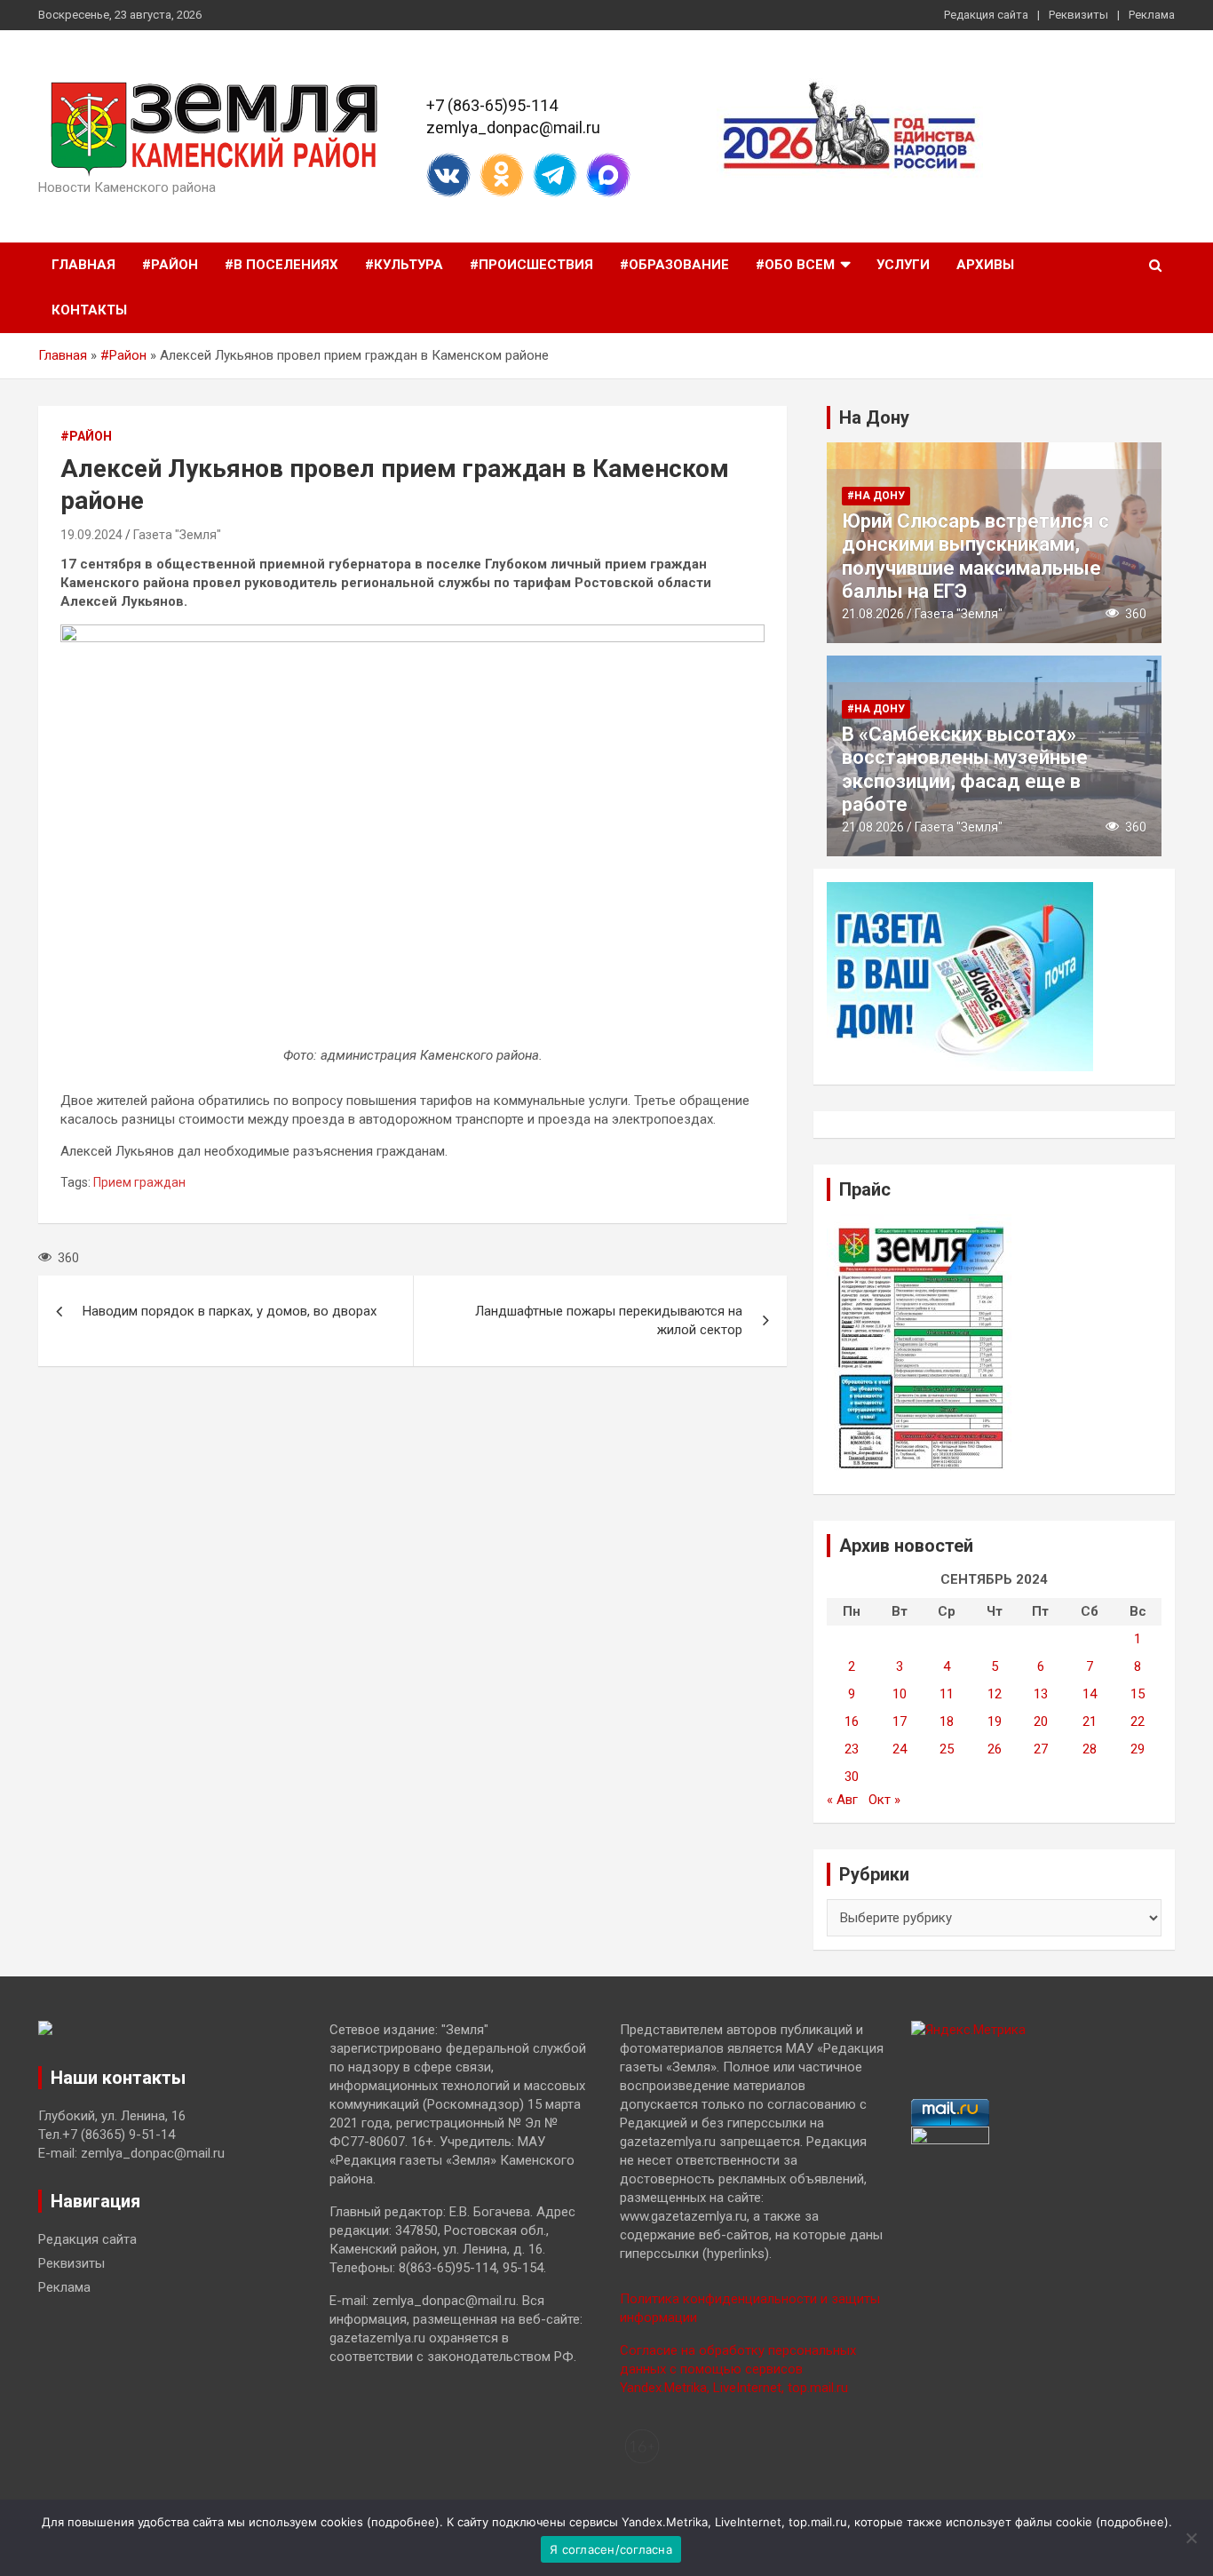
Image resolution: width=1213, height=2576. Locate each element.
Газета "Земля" (177, 535)
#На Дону (876, 496)
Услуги (903, 265)
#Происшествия (531, 265)
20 (1041, 1721)
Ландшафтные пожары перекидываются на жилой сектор (609, 1320)
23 (852, 1749)
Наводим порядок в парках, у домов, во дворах (230, 1311)
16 (852, 1721)
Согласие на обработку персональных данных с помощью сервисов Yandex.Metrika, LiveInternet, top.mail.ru (738, 2369)
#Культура (404, 265)
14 (1090, 1694)
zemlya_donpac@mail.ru (513, 127)
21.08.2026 (873, 614)
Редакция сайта (986, 15)
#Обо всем (795, 265)
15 (1138, 1694)
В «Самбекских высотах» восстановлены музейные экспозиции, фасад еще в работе (965, 769)
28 (1090, 1749)
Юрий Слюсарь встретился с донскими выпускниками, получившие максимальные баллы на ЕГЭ (975, 556)
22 (1138, 1721)
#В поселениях (281, 265)
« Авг (842, 1800)
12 (995, 1694)
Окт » (884, 1800)
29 (1138, 1749)
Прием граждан (139, 1182)
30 (852, 1777)
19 (995, 1721)
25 (947, 1749)
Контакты (89, 310)
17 (900, 1721)
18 (947, 1721)
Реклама (1152, 15)
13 (1041, 1694)
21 (1090, 1721)
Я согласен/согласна (611, 2549)
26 (995, 1749)
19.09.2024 (91, 535)
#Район (170, 265)
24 (900, 1749)
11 (947, 1694)
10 (900, 1694)
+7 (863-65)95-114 (492, 105)
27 (1041, 1749)
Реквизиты (1078, 15)
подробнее (403, 2522)
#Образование (674, 265)
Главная (83, 265)
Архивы (985, 265)
